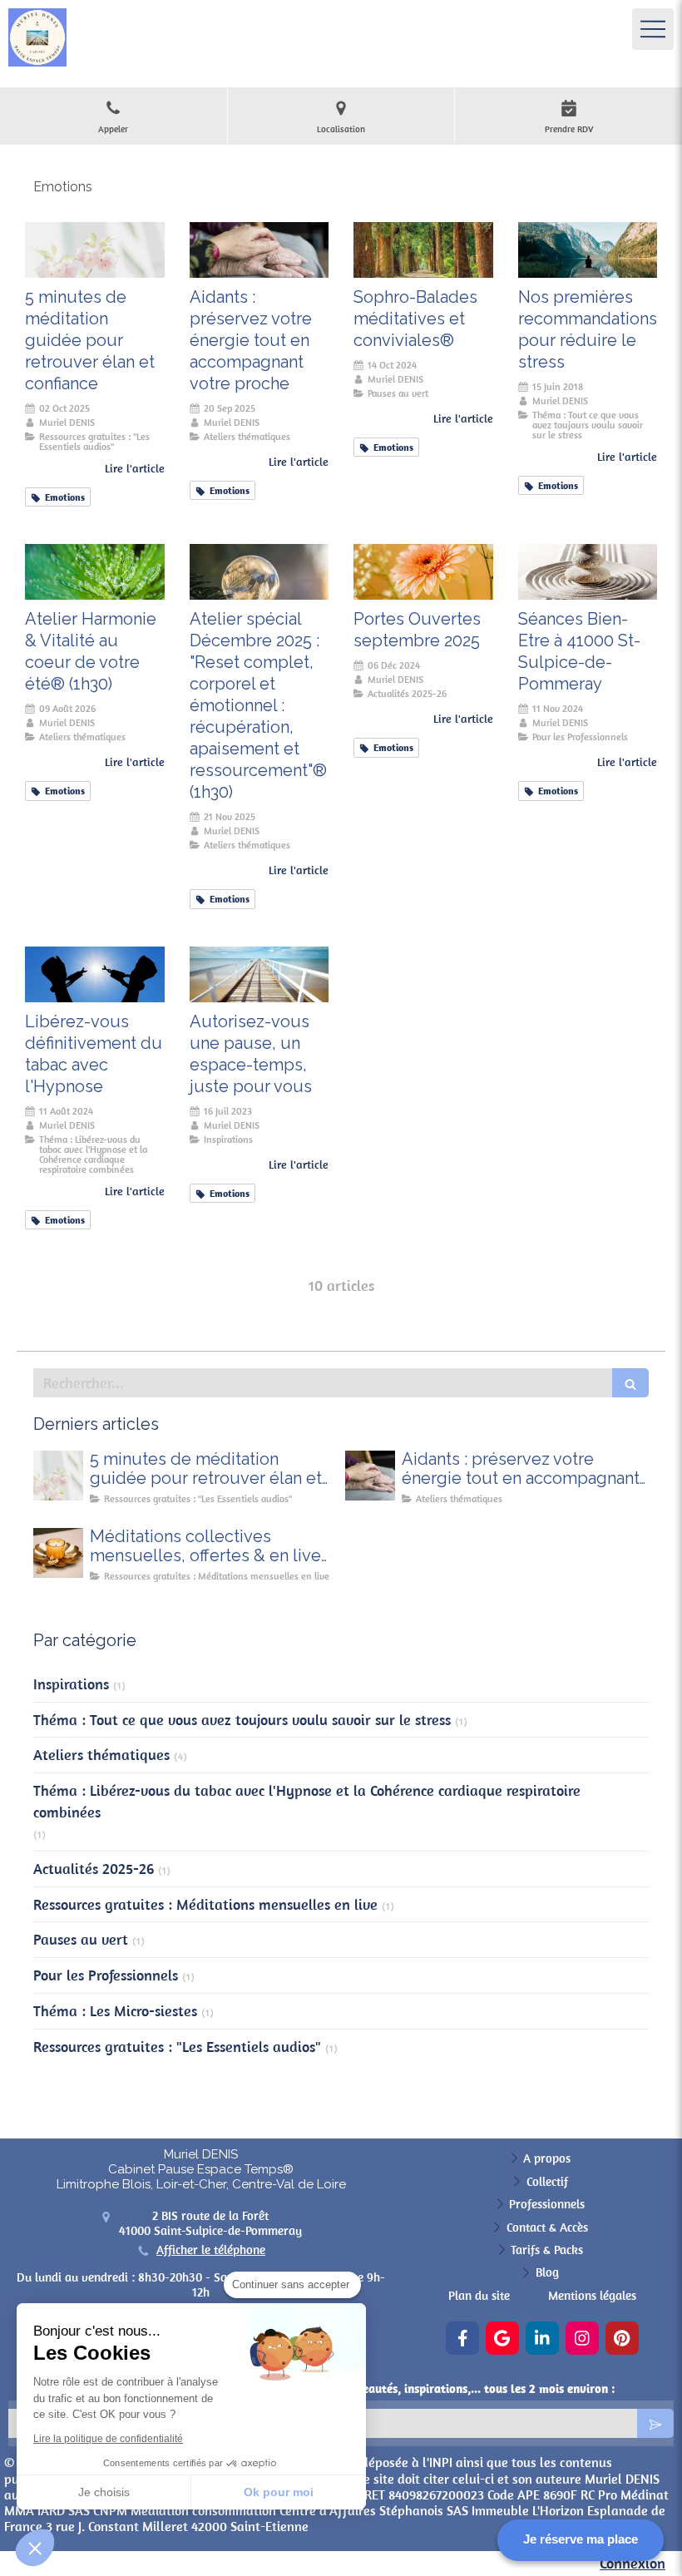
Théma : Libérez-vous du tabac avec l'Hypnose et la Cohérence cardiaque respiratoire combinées (307, 1801)
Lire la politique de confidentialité (108, 2439)
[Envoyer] (655, 2423)
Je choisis (104, 2492)
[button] (35, 2548)
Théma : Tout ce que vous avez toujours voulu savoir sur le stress (242, 1720)
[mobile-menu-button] (653, 29)
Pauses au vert (81, 1939)
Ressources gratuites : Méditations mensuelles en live (205, 1904)
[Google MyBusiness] (502, 2338)
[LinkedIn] (542, 2338)
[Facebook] (462, 2338)
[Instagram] (582, 2338)
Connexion (633, 2563)
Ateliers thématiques (101, 1755)
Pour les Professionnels (106, 1975)
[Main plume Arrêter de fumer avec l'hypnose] (95, 974)
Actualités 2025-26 (94, 1869)
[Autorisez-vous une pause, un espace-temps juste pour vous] (259, 974)
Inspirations (71, 1684)
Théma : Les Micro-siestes (115, 2011)
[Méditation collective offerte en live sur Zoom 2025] (58, 1553)
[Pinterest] (622, 2338)
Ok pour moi (279, 2492)
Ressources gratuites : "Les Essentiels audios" (177, 2047)
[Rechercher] (630, 1383)
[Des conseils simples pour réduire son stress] (588, 250)
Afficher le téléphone (211, 2250)
